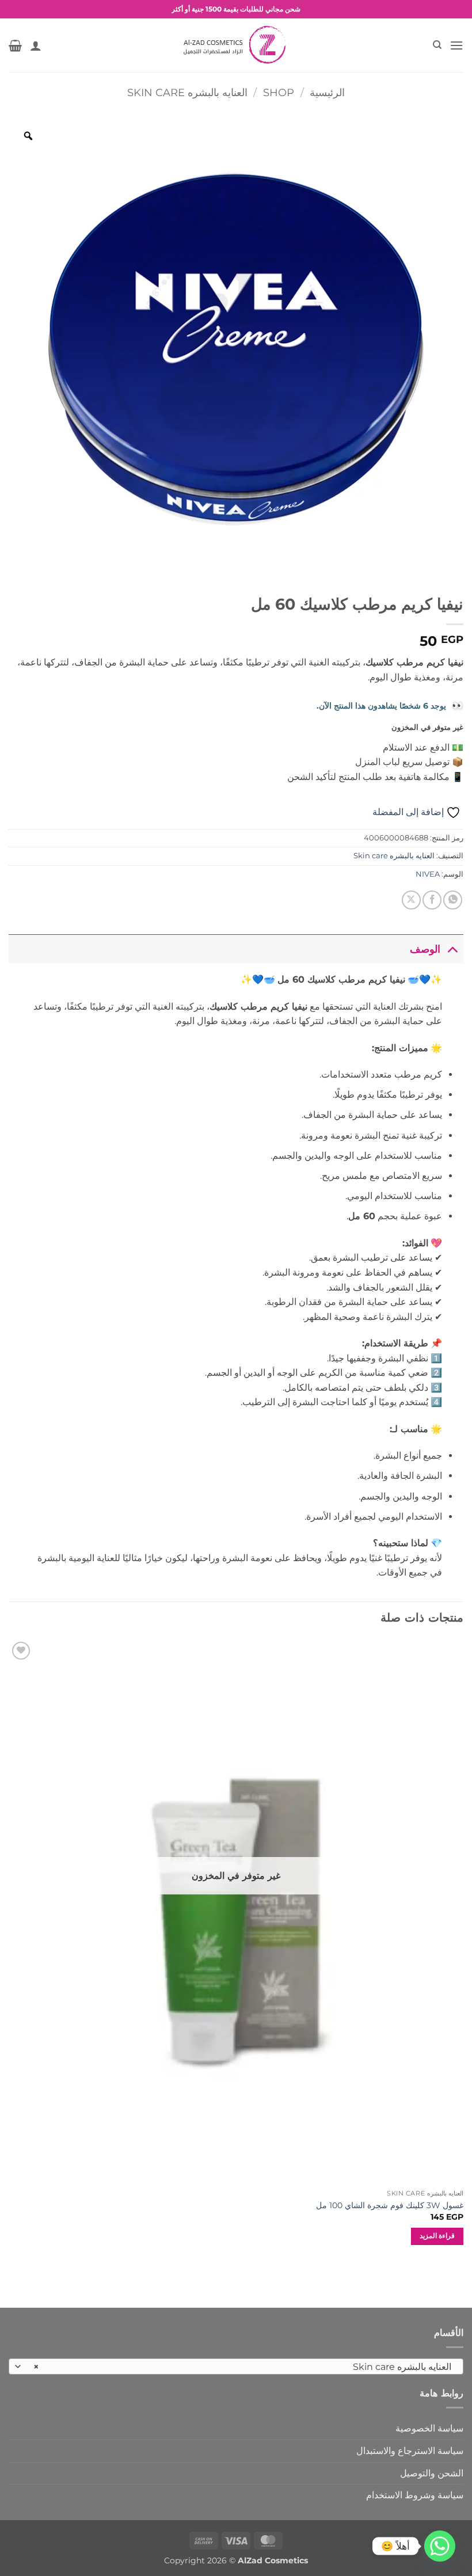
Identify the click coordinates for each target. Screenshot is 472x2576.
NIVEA (428, 874)
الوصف (425, 949)
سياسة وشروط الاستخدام (415, 2495)
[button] (456, 45)
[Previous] (463, 1952)
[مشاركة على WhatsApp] (453, 900)
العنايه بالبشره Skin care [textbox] (242, 2367)
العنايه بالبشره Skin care (187, 92)
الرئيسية (327, 92)
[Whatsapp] (440, 2546)
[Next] (9, 1952)
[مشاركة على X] (411, 900)
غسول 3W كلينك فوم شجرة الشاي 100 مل (390, 2205)
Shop (279, 92)
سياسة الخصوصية (429, 2428)
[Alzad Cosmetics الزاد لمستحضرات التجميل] (236, 45)
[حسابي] (36, 45)
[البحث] (437, 45)
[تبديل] (452, 949)
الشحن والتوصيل (432, 2473)
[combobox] (236, 2366)
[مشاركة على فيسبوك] (432, 900)
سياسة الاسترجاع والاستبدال (410, 2451)
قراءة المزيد (437, 2236)
